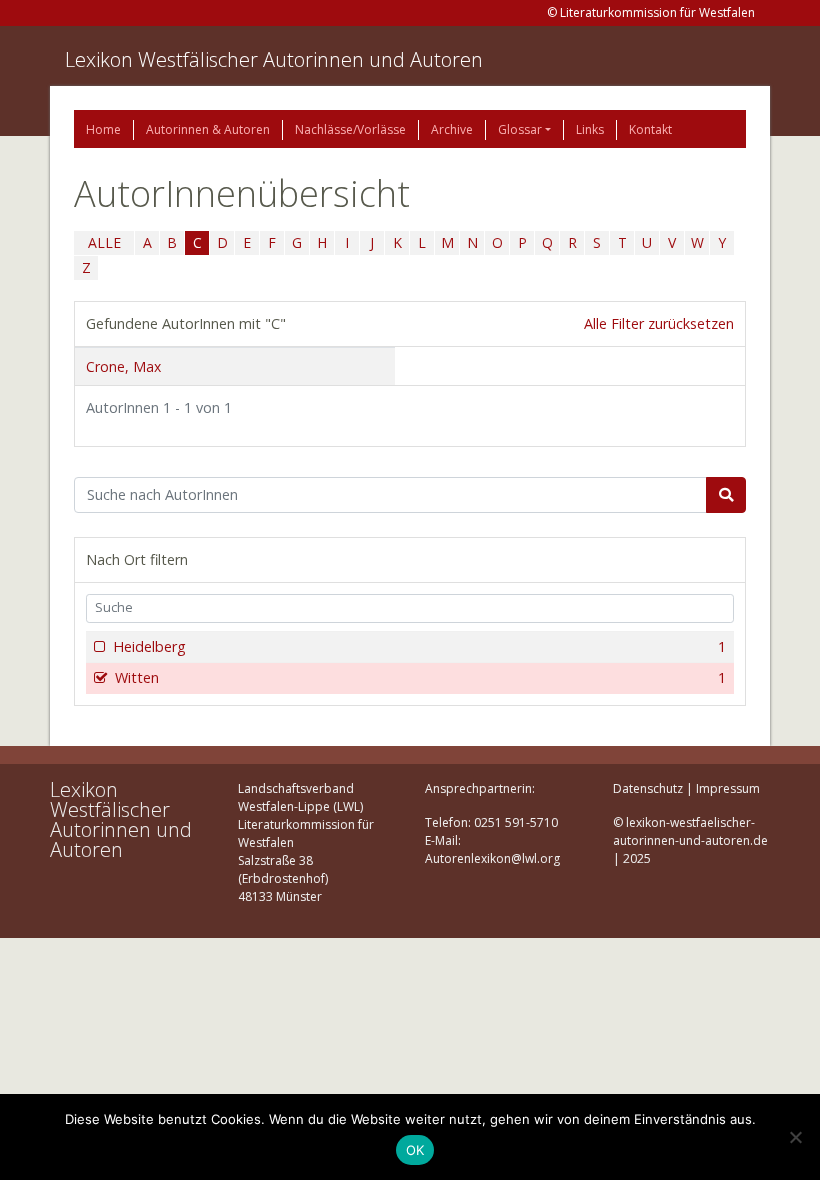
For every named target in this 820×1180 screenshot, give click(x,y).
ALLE (104, 242)
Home (103, 129)
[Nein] (795, 1137)
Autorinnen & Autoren (208, 129)
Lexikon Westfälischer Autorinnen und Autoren (274, 59)
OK (415, 1150)
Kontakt (650, 129)
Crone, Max (123, 366)
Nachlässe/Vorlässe (350, 129)
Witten (420, 677)
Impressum (728, 788)
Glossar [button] (520, 129)
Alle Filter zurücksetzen (659, 323)
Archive (452, 129)
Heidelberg (419, 646)
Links (590, 129)
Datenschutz (648, 788)
